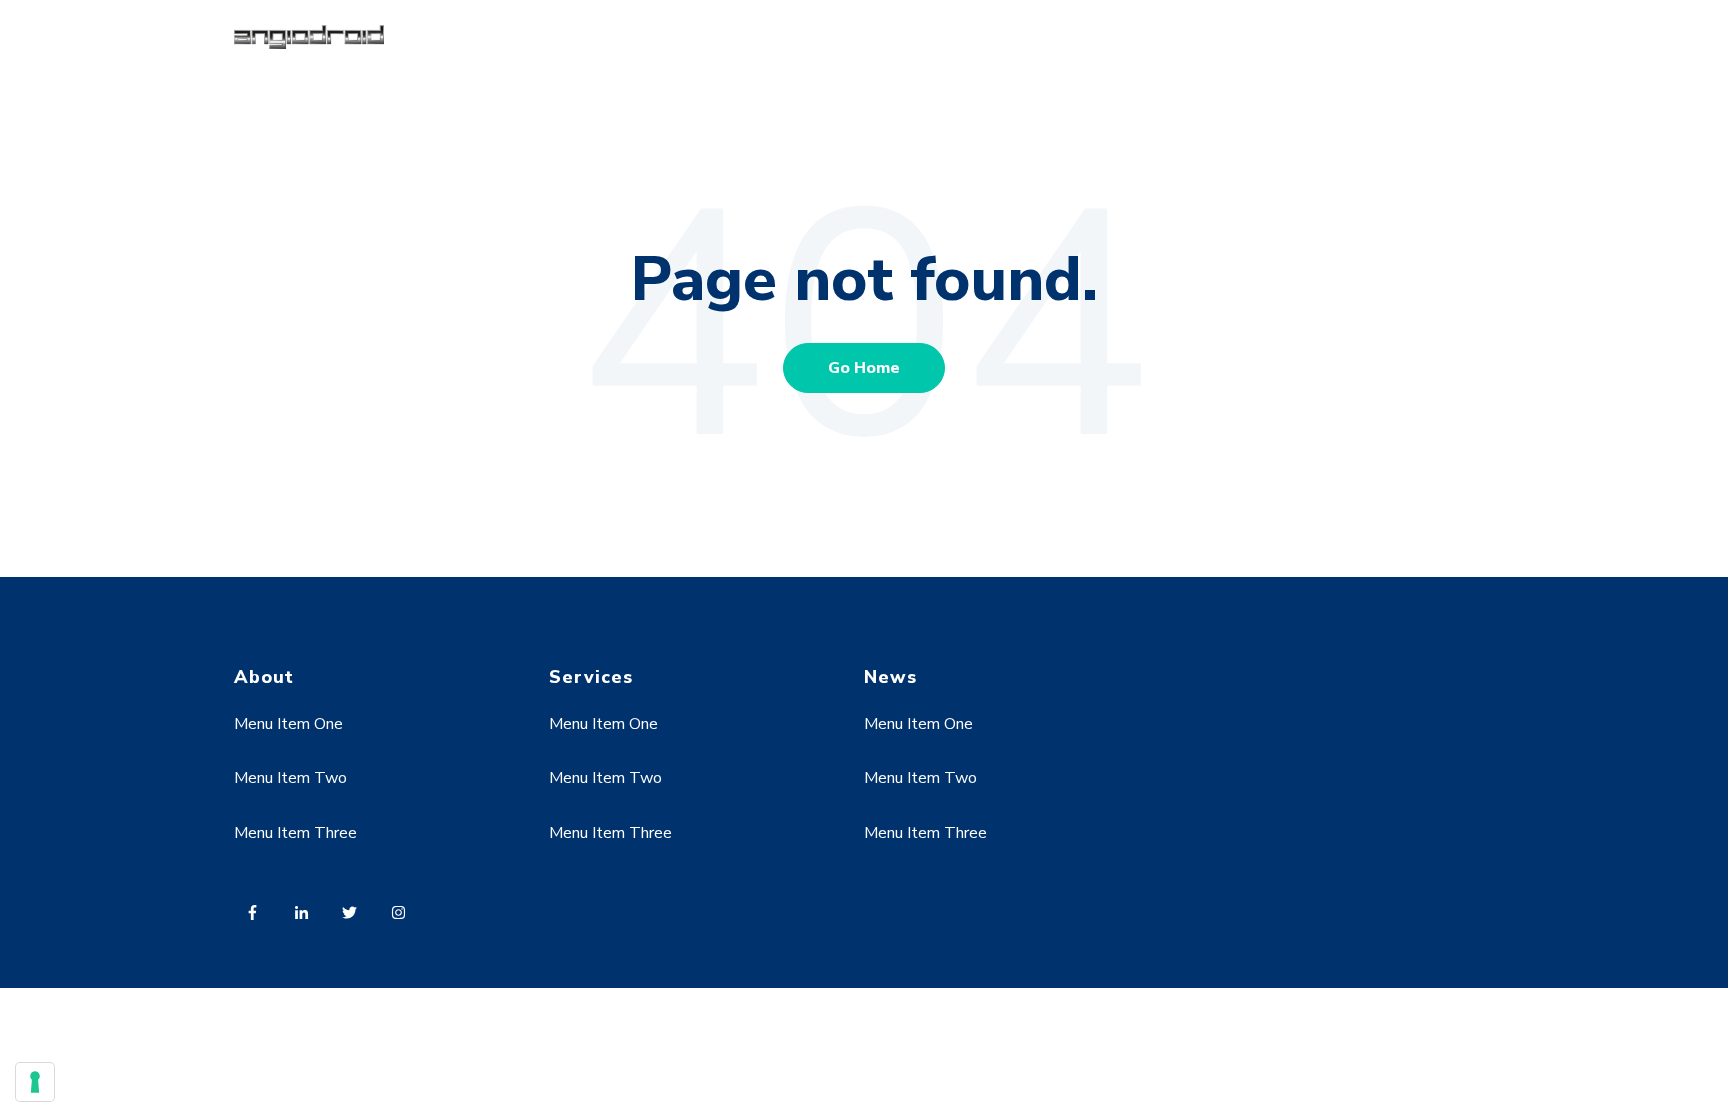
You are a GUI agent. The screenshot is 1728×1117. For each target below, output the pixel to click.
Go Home (864, 368)
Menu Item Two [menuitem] (290, 778)
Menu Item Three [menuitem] (295, 833)
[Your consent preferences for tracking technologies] (35, 1082)
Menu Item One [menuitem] (288, 724)
